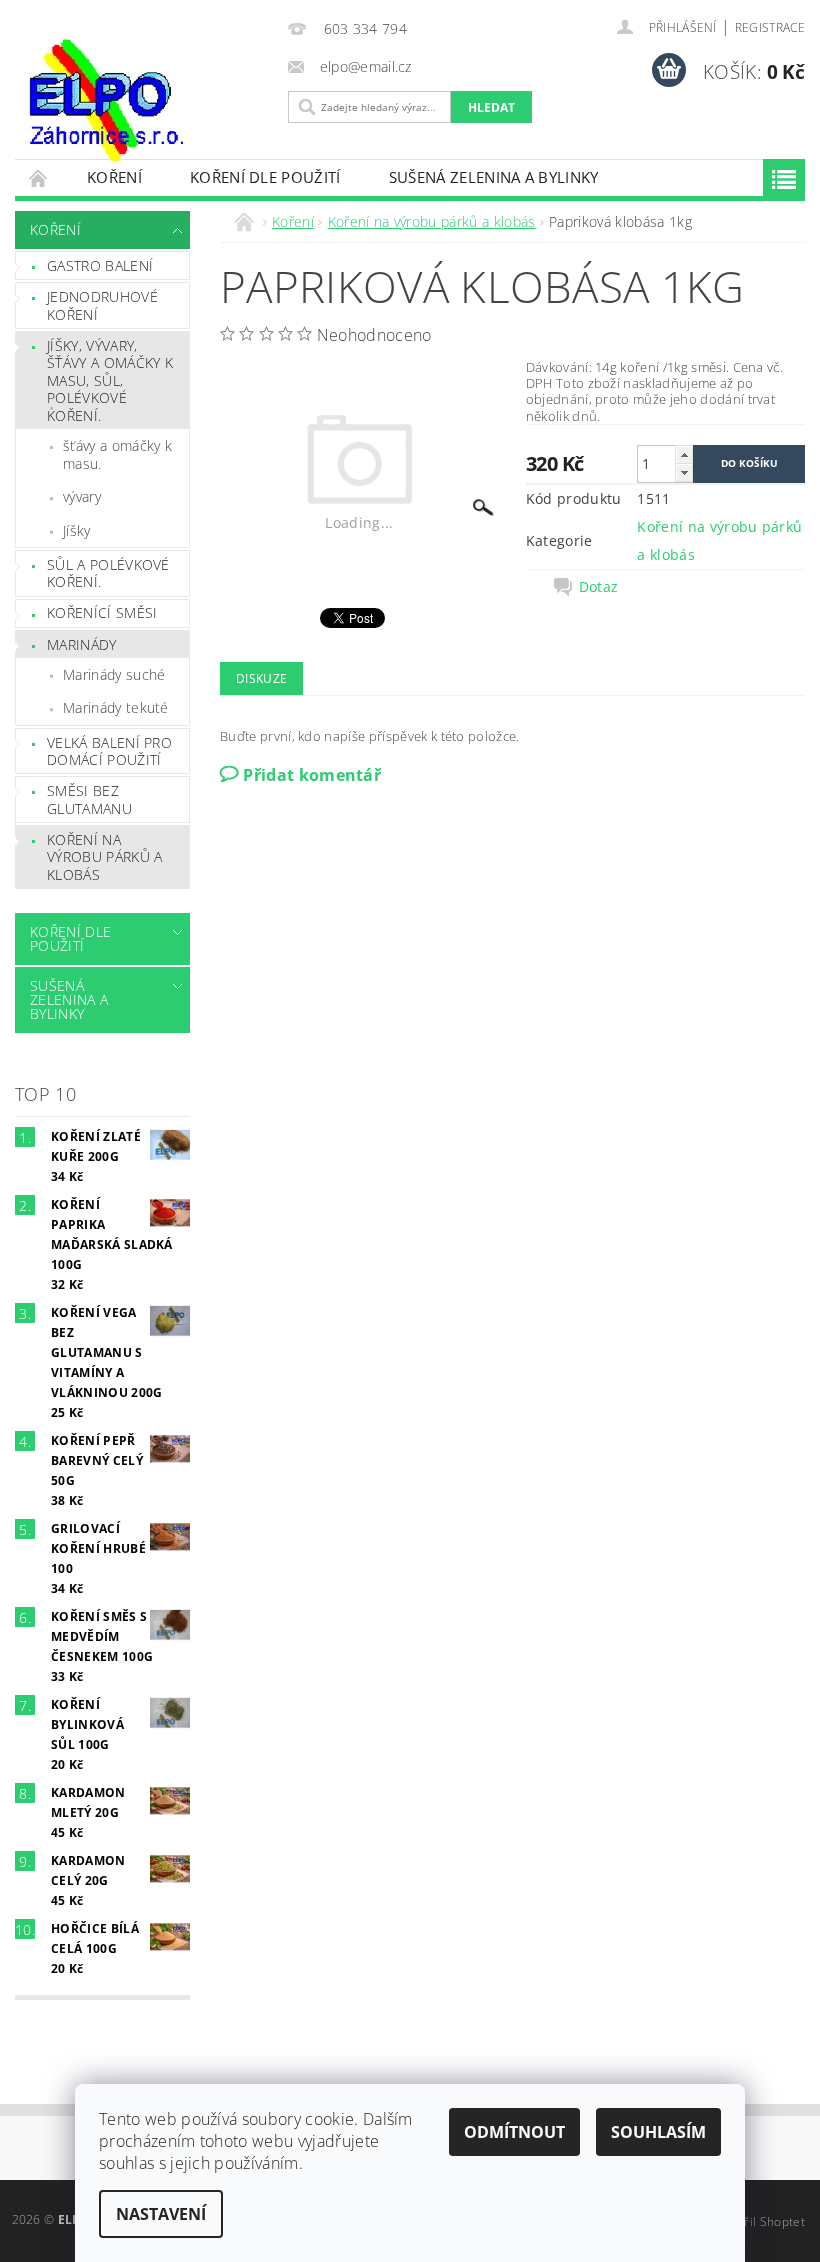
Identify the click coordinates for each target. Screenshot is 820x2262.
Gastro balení (100, 265)
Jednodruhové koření (102, 305)
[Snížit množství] (684, 472)
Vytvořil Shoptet (759, 2221)
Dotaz (599, 587)
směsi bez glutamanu (89, 799)
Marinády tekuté (116, 707)
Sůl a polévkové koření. (108, 573)
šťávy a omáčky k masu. (117, 454)
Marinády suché (114, 674)
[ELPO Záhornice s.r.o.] (146, 100)
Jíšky (77, 530)
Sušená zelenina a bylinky (494, 177)
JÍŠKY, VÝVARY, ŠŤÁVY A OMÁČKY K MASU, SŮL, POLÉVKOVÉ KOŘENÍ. (110, 380)
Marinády (82, 644)
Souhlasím (658, 2132)
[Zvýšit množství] (684, 454)
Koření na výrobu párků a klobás (104, 857)
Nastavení (161, 2214)
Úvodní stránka (39, 177)
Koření (114, 177)
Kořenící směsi (102, 612)
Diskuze (261, 678)
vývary (82, 496)
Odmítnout (514, 2132)
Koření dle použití (265, 177)
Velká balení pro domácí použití (109, 751)
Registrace (770, 27)
